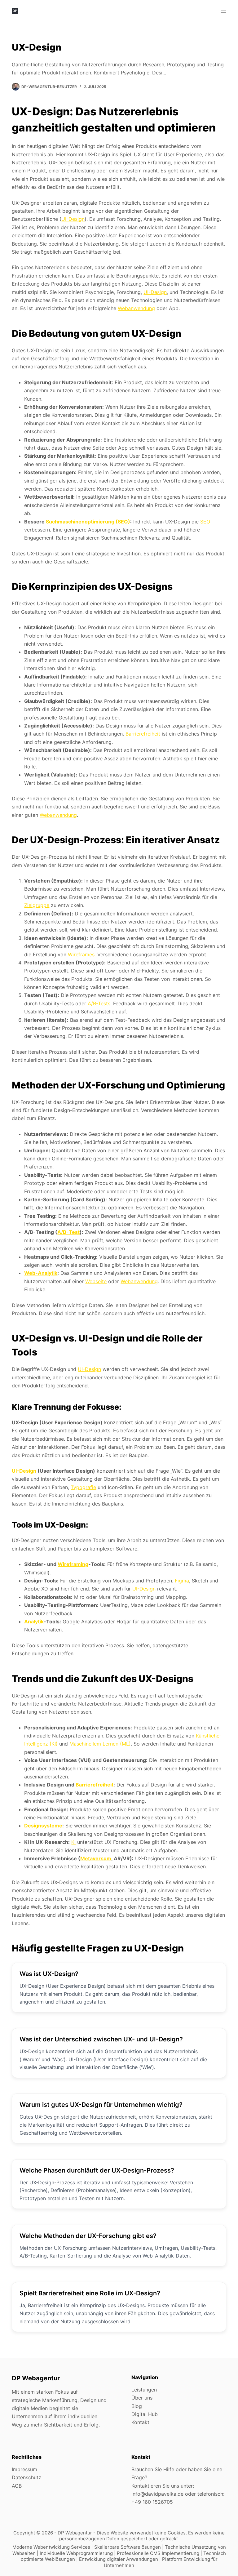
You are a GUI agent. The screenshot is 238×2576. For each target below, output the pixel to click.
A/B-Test (68, 1232)
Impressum (24, 2469)
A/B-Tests (99, 1003)
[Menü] (223, 11)
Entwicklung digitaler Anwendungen (119, 2559)
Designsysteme (43, 1826)
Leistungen (144, 2390)
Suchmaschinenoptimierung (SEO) (88, 522)
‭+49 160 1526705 (152, 2502)
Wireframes (81, 954)
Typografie (83, 1487)
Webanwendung (136, 308)
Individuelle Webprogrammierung (77, 2553)
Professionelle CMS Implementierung (159, 2553)
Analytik (34, 1622)
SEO (205, 522)
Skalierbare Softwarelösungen (128, 2547)
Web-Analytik (41, 1273)
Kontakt (140, 2422)
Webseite (96, 1281)
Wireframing (73, 1564)
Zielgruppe (37, 905)
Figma (182, 1581)
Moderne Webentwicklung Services (52, 2547)
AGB (17, 2486)
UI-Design (73, 219)
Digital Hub (145, 2414)
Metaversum (96, 1858)
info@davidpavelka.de (157, 2494)
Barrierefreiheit (143, 734)
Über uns (142, 2398)
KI (73, 1842)
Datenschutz (26, 2477)
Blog (137, 2406)
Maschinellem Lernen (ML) (100, 1744)
